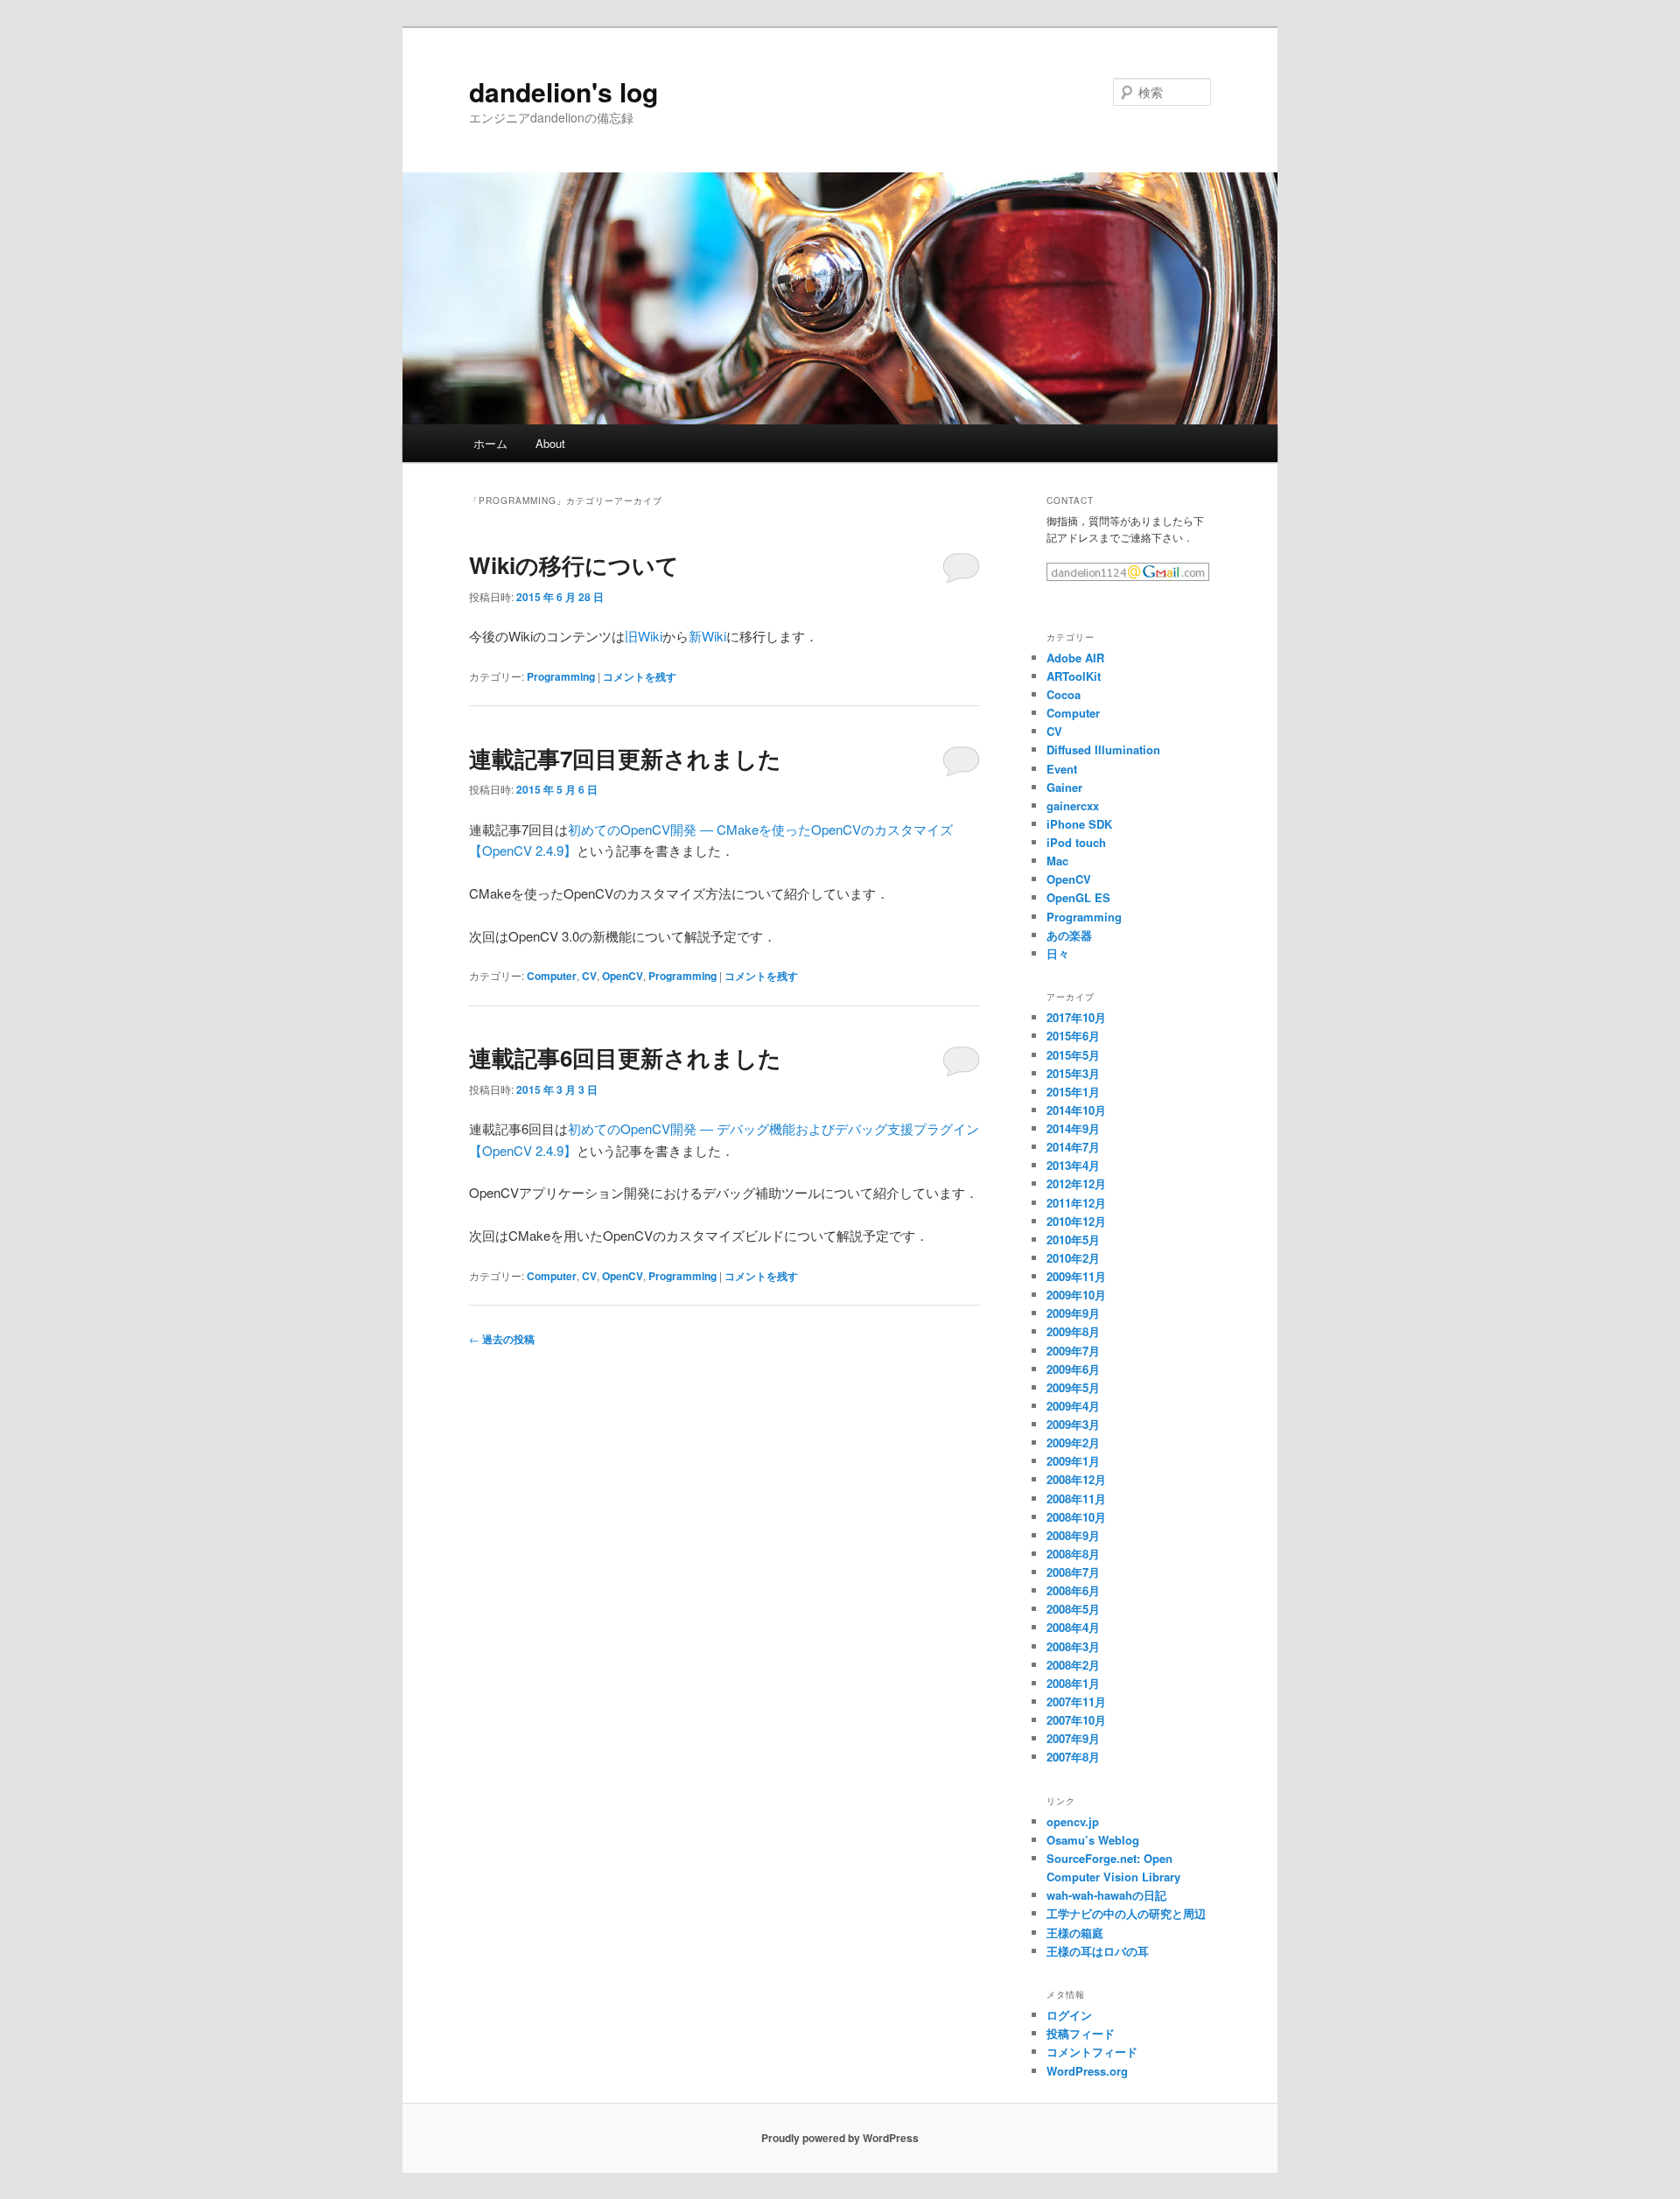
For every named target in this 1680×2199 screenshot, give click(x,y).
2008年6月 (1073, 1590)
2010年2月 (1073, 1258)
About (550, 443)
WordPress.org (1087, 2071)
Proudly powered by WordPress (840, 2138)
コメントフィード (1092, 2052)
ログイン (1069, 2015)
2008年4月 (1073, 1627)
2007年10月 (1076, 1720)
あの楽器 (1069, 935)
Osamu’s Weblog (1093, 1840)
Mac (1057, 861)
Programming (561, 676)
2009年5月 (1073, 1387)
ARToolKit (1074, 676)
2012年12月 (1076, 1184)
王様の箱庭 (1075, 1933)
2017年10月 (1076, 1017)
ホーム (490, 443)
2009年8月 (1073, 1331)
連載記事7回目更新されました (625, 758)
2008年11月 (1076, 1499)
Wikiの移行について (574, 565)
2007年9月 (1073, 1738)
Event (1062, 769)
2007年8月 (1073, 1757)
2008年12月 (1076, 1479)
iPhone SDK (1079, 824)
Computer (552, 976)
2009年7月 (1073, 1351)
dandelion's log (563, 91)
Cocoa (1064, 694)
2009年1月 (1073, 1461)
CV (589, 976)
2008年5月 (1073, 1609)
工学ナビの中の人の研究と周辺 (1126, 1913)
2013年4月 (1073, 1165)
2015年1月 (1073, 1092)
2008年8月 (1073, 1554)
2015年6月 (1073, 1036)
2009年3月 (1073, 1424)
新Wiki (707, 636)
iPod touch (1076, 842)
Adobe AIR (1075, 658)
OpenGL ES (1078, 897)
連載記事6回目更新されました (625, 1057)
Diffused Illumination (1103, 749)
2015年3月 (1073, 1073)
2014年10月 (1076, 1110)
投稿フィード (1081, 2033)
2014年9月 (1073, 1128)
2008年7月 (1073, 1572)
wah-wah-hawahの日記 (1106, 1895)
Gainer (1064, 787)
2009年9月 (1073, 1313)
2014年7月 (1073, 1147)
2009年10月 (1076, 1295)
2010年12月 (1076, 1221)
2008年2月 (1073, 1665)
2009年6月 (1073, 1369)
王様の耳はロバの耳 (1098, 1951)
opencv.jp (1073, 1821)
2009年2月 (1073, 1443)
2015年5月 (1073, 1055)
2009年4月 (1073, 1406)
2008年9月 (1073, 1535)
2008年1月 (1073, 1683)
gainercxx (1073, 805)
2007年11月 (1076, 1702)
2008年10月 (1076, 1517)
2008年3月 (1073, 1646)
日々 (1058, 953)
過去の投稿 (502, 1339)
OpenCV (623, 976)
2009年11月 (1076, 1276)
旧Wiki (644, 636)
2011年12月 (1076, 1203)
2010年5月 (1073, 1240)
